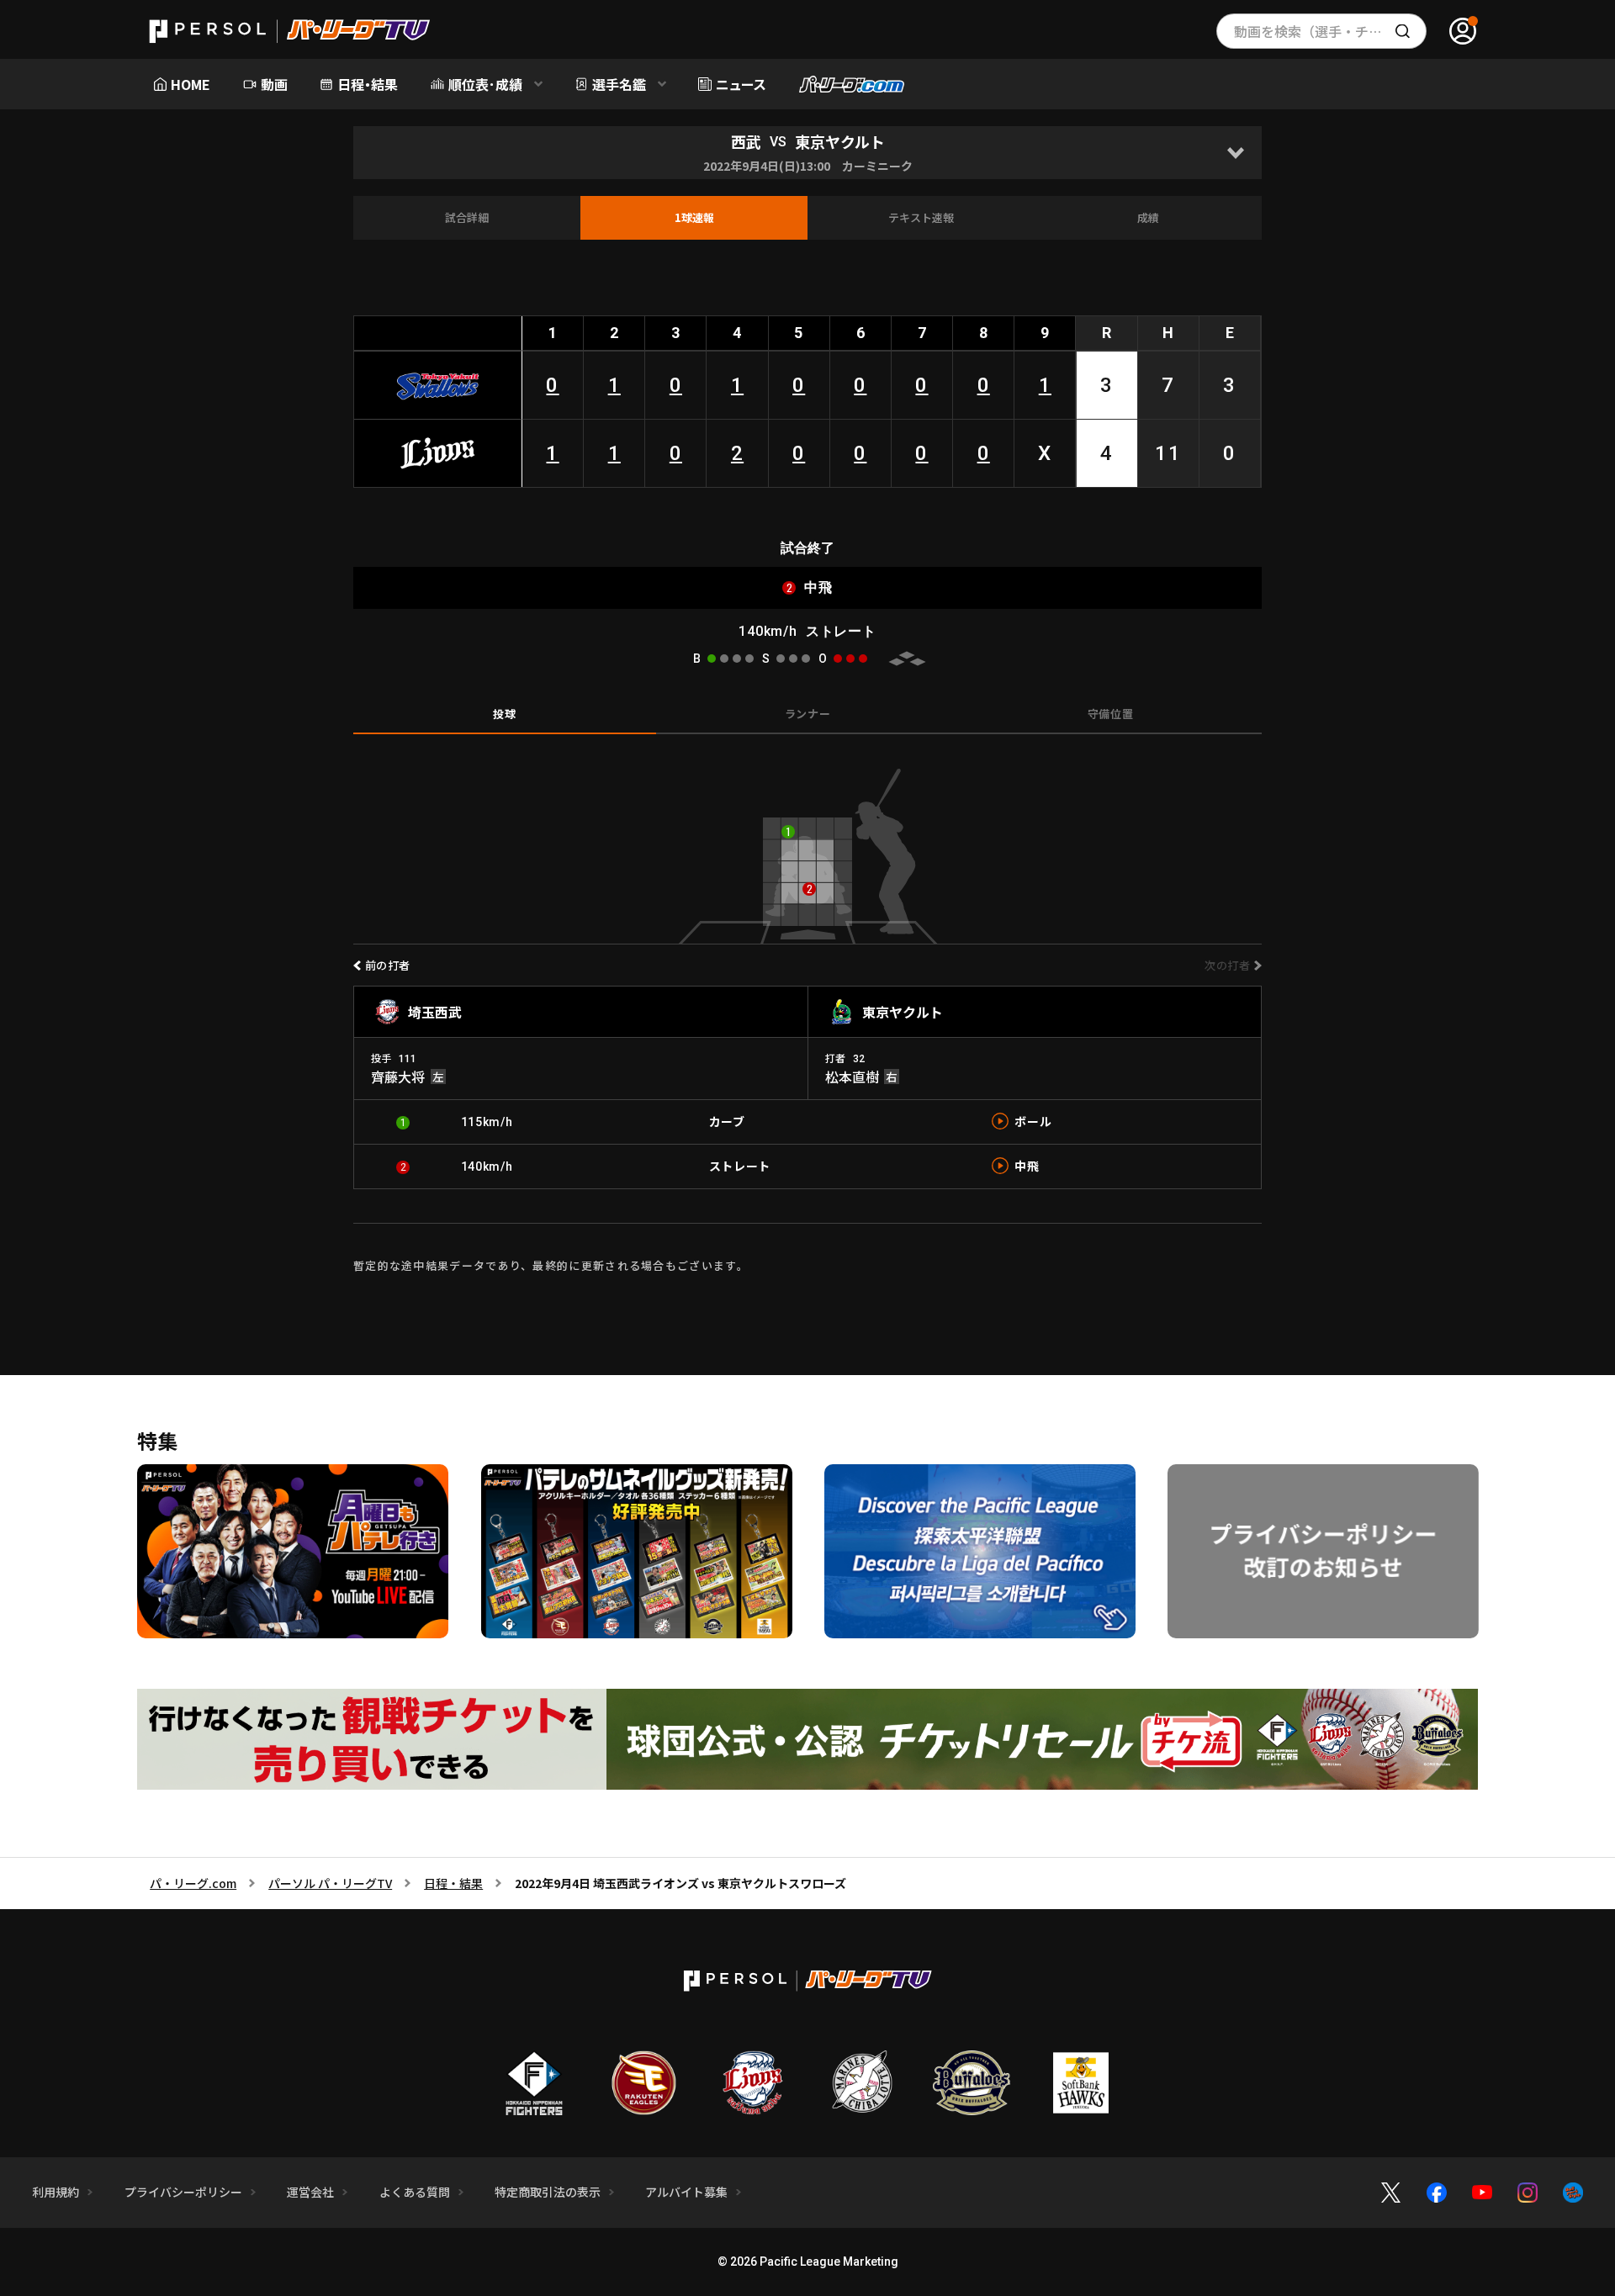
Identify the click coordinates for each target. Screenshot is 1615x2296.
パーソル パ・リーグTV (330, 1883)
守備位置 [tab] (1111, 714)
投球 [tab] (504, 714)
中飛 (1027, 1166)
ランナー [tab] (808, 714)
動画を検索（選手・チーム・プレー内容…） (1330, 31)
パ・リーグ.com (193, 1883)
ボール (1033, 1121)
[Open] (1235, 153)
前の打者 (388, 965)
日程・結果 (453, 1883)
